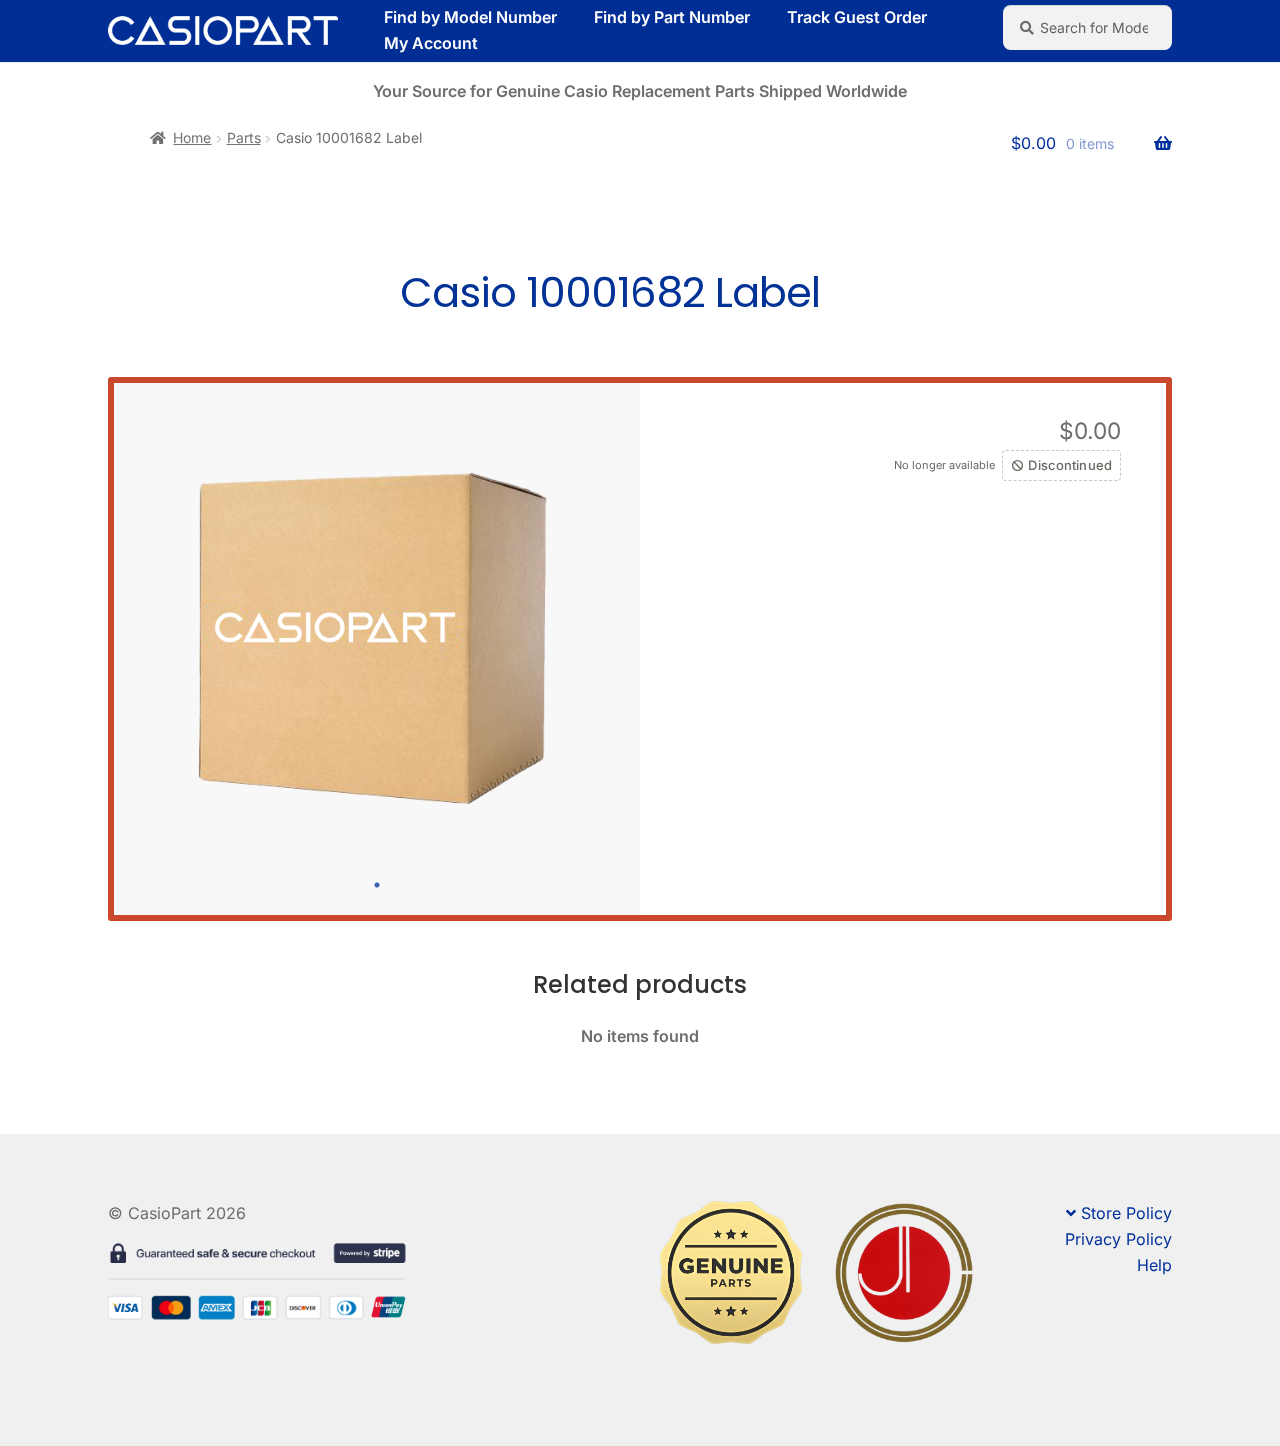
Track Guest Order (857, 17)
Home (192, 137)
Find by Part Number (672, 17)
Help (1154, 1265)
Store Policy (1126, 1213)
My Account (431, 43)
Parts (244, 137)
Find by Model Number (470, 17)
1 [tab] (377, 885)
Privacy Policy (1118, 1239)
